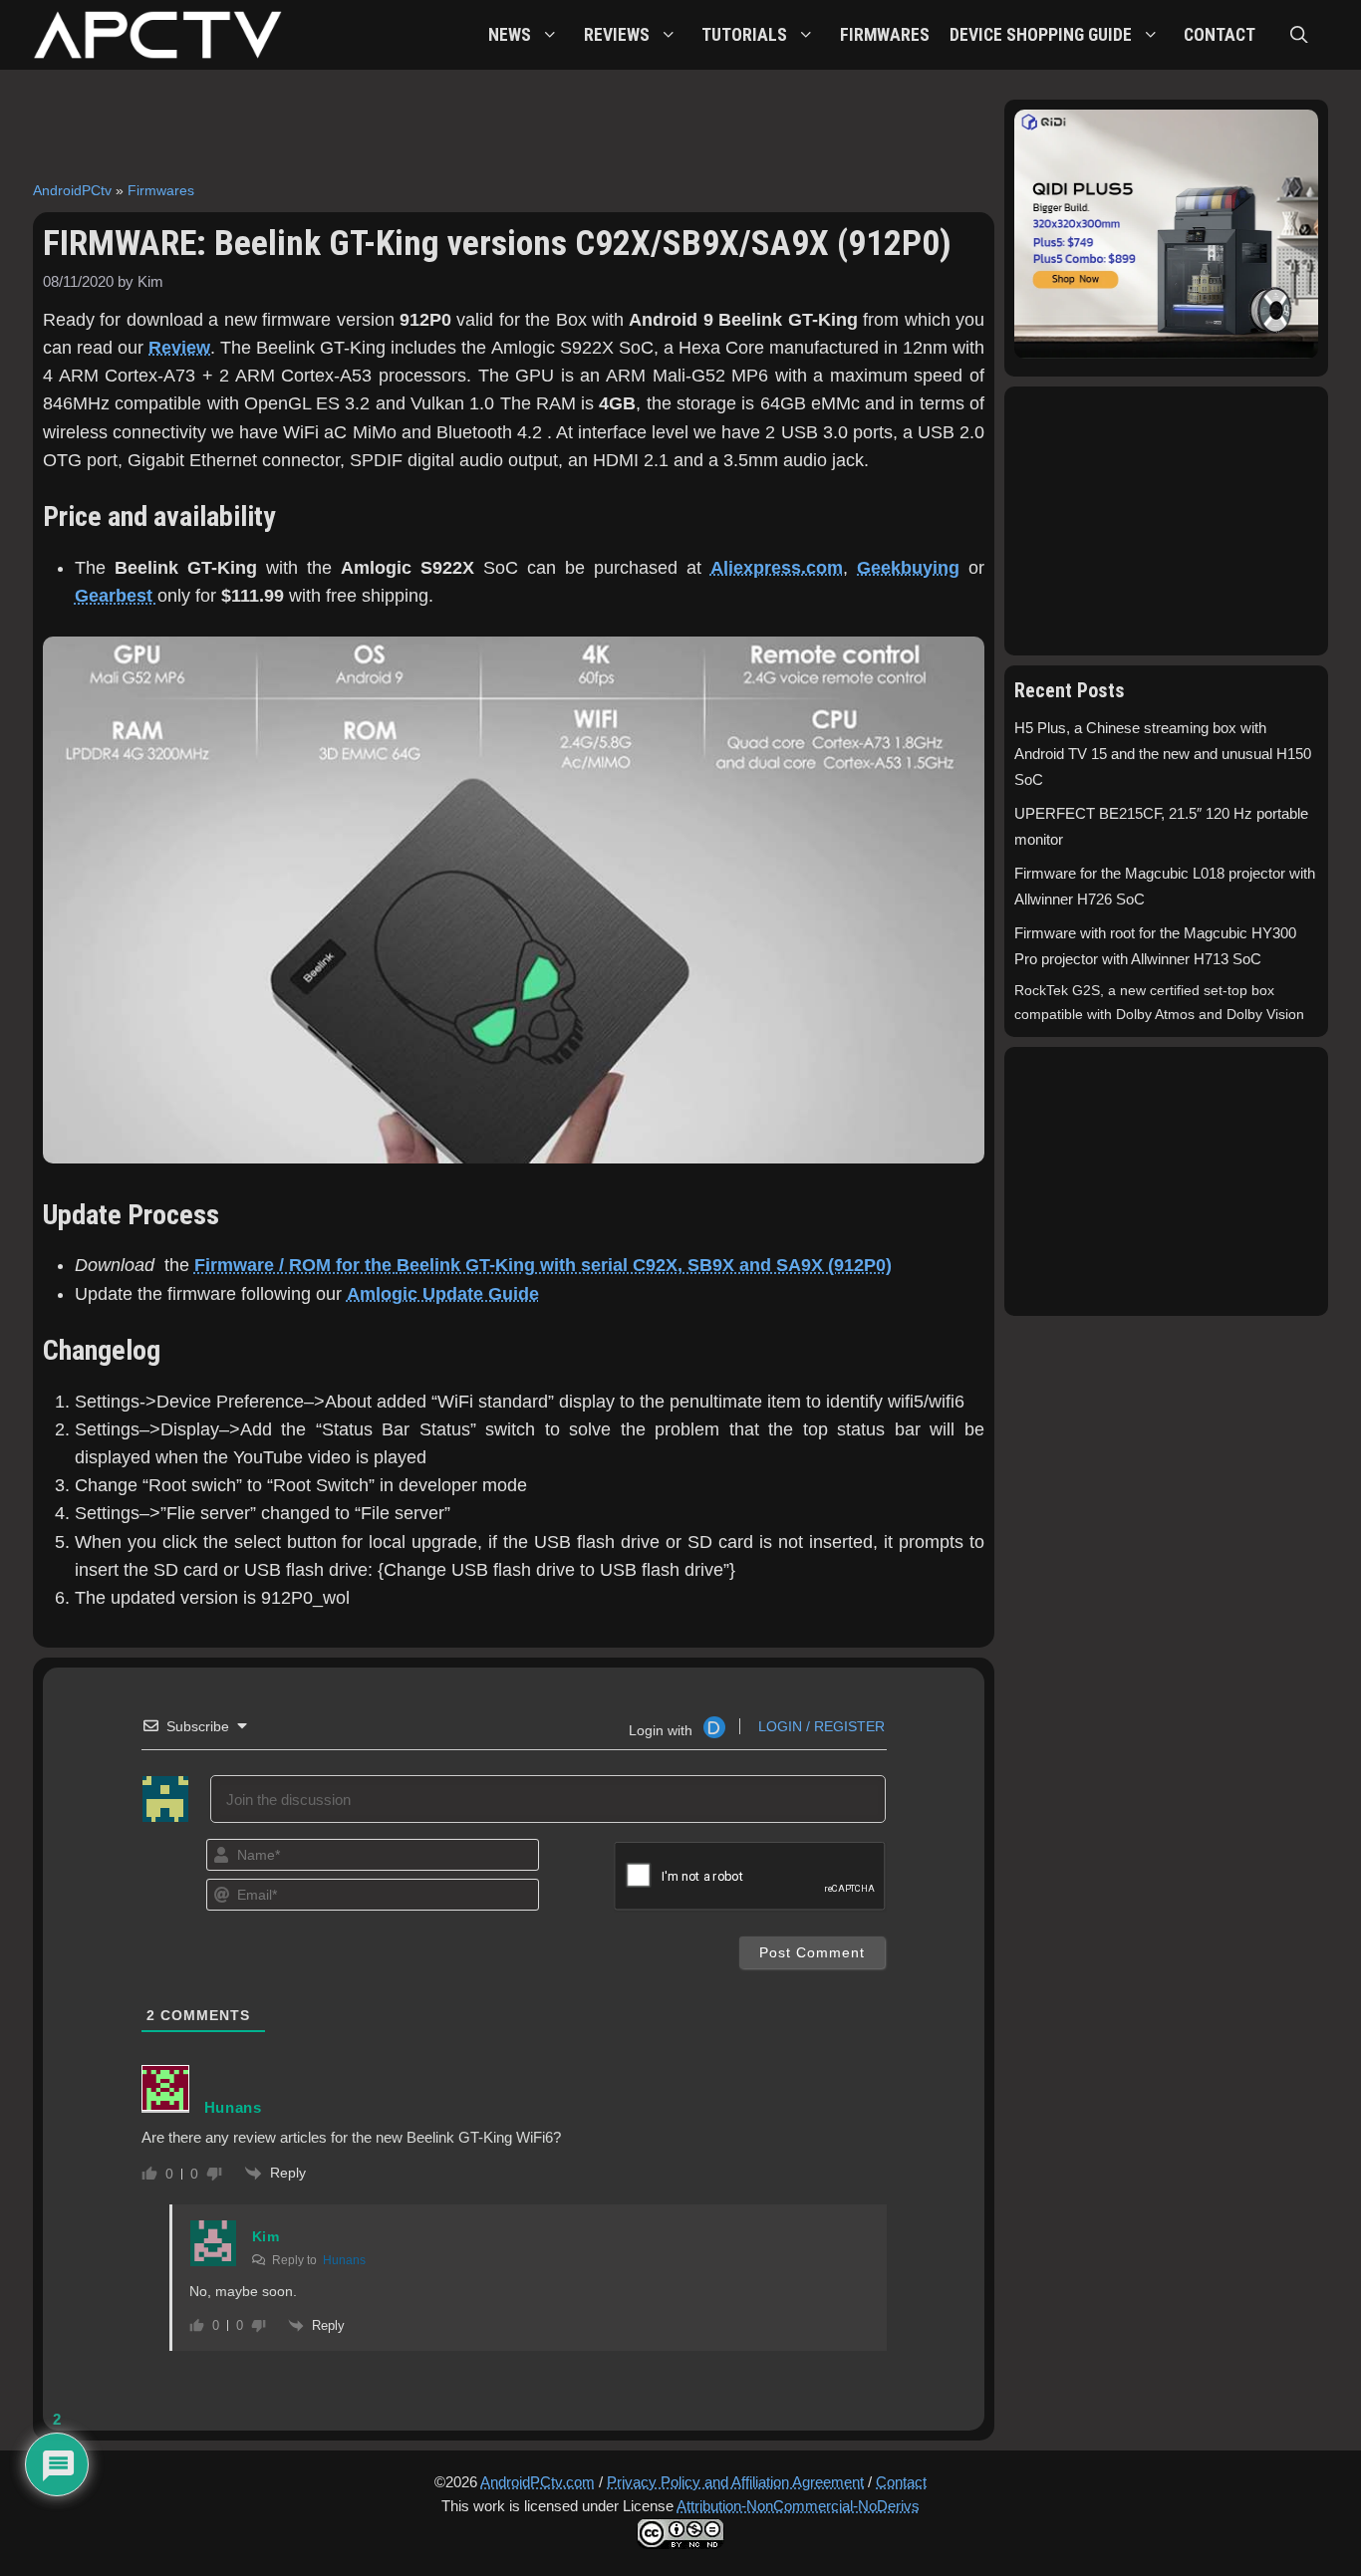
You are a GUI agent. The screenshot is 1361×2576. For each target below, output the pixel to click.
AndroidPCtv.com (538, 2482)
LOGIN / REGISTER (819, 1726)
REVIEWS (617, 35)
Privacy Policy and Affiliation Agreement (735, 2482)
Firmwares (161, 190)
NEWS (510, 35)
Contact (901, 2482)
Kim (266, 2236)
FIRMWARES (885, 35)
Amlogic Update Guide (443, 1294)
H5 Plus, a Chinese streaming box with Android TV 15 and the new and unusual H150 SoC (1163, 754)
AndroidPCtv (72, 190)
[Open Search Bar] (1299, 35)
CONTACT (1220, 35)
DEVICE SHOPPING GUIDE (1041, 35)
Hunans (344, 2260)
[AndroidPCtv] (157, 35)
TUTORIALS (744, 35)
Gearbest (116, 596)
